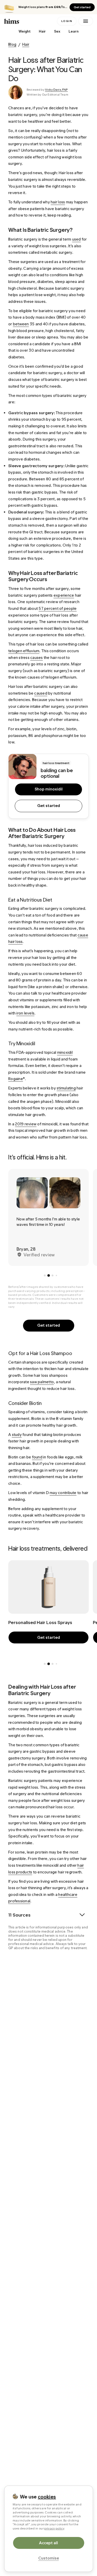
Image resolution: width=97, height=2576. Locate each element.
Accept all (48, 2543)
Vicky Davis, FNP (56, 90)
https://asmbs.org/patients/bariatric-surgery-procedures (48, 1975)
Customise (49, 2558)
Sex (57, 31)
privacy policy (54, 2528)
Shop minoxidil (49, 789)
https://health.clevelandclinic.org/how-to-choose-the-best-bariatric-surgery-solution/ (52, 2009)
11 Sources (19, 1915)
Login (67, 21)
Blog (12, 44)
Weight (25, 31)
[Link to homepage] (30, 21)
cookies (47, 2497)
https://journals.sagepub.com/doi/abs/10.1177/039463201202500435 (52, 2253)
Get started (82, 7)
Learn (74, 31)
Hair (42, 31)
